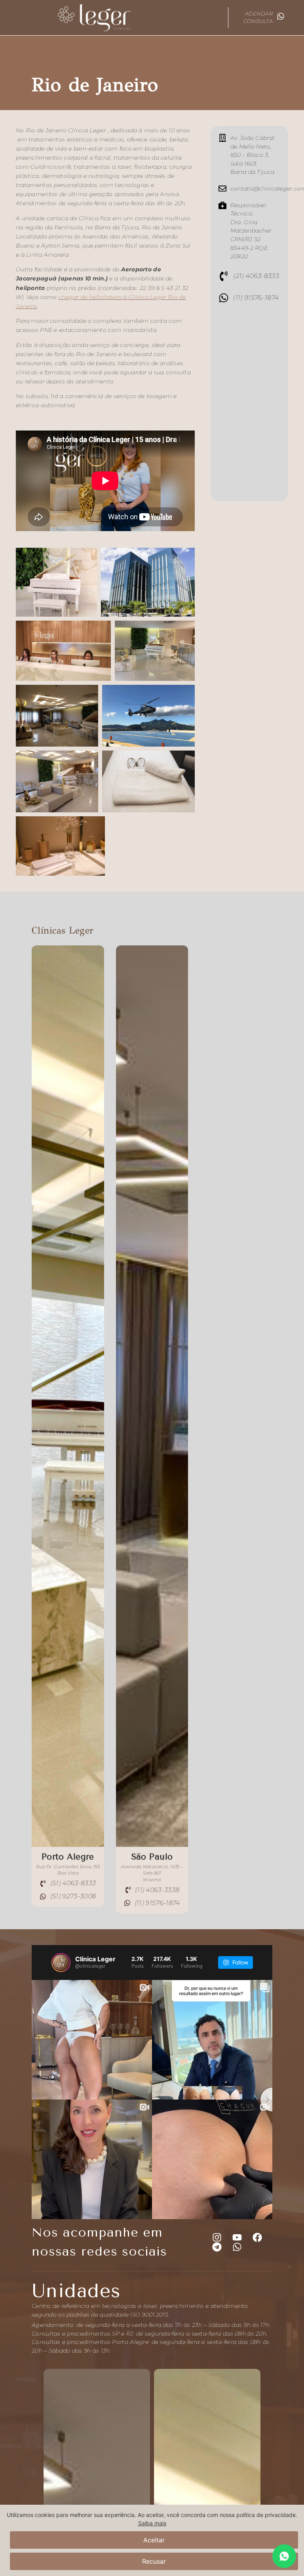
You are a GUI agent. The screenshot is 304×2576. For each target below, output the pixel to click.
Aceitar (154, 2540)
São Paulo (152, 1857)
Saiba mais (152, 2523)
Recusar (154, 2561)
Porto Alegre (68, 1857)
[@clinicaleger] (61, 1962)
